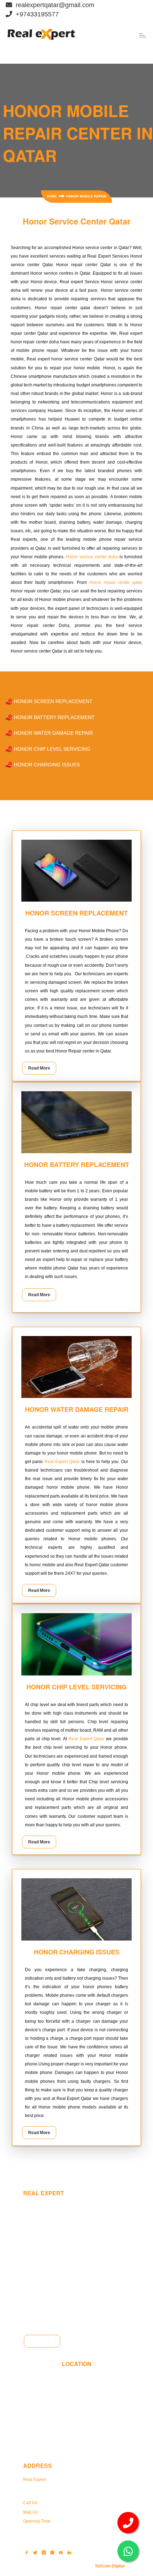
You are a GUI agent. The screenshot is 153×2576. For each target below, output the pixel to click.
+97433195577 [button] (35, 14)
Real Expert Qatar (62, 1462)
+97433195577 (54, 2503)
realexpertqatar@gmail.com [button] (53, 5)
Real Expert (35, 2480)
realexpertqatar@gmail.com (68, 2512)
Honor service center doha (92, 557)
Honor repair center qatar (116, 582)
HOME (52, 196)
